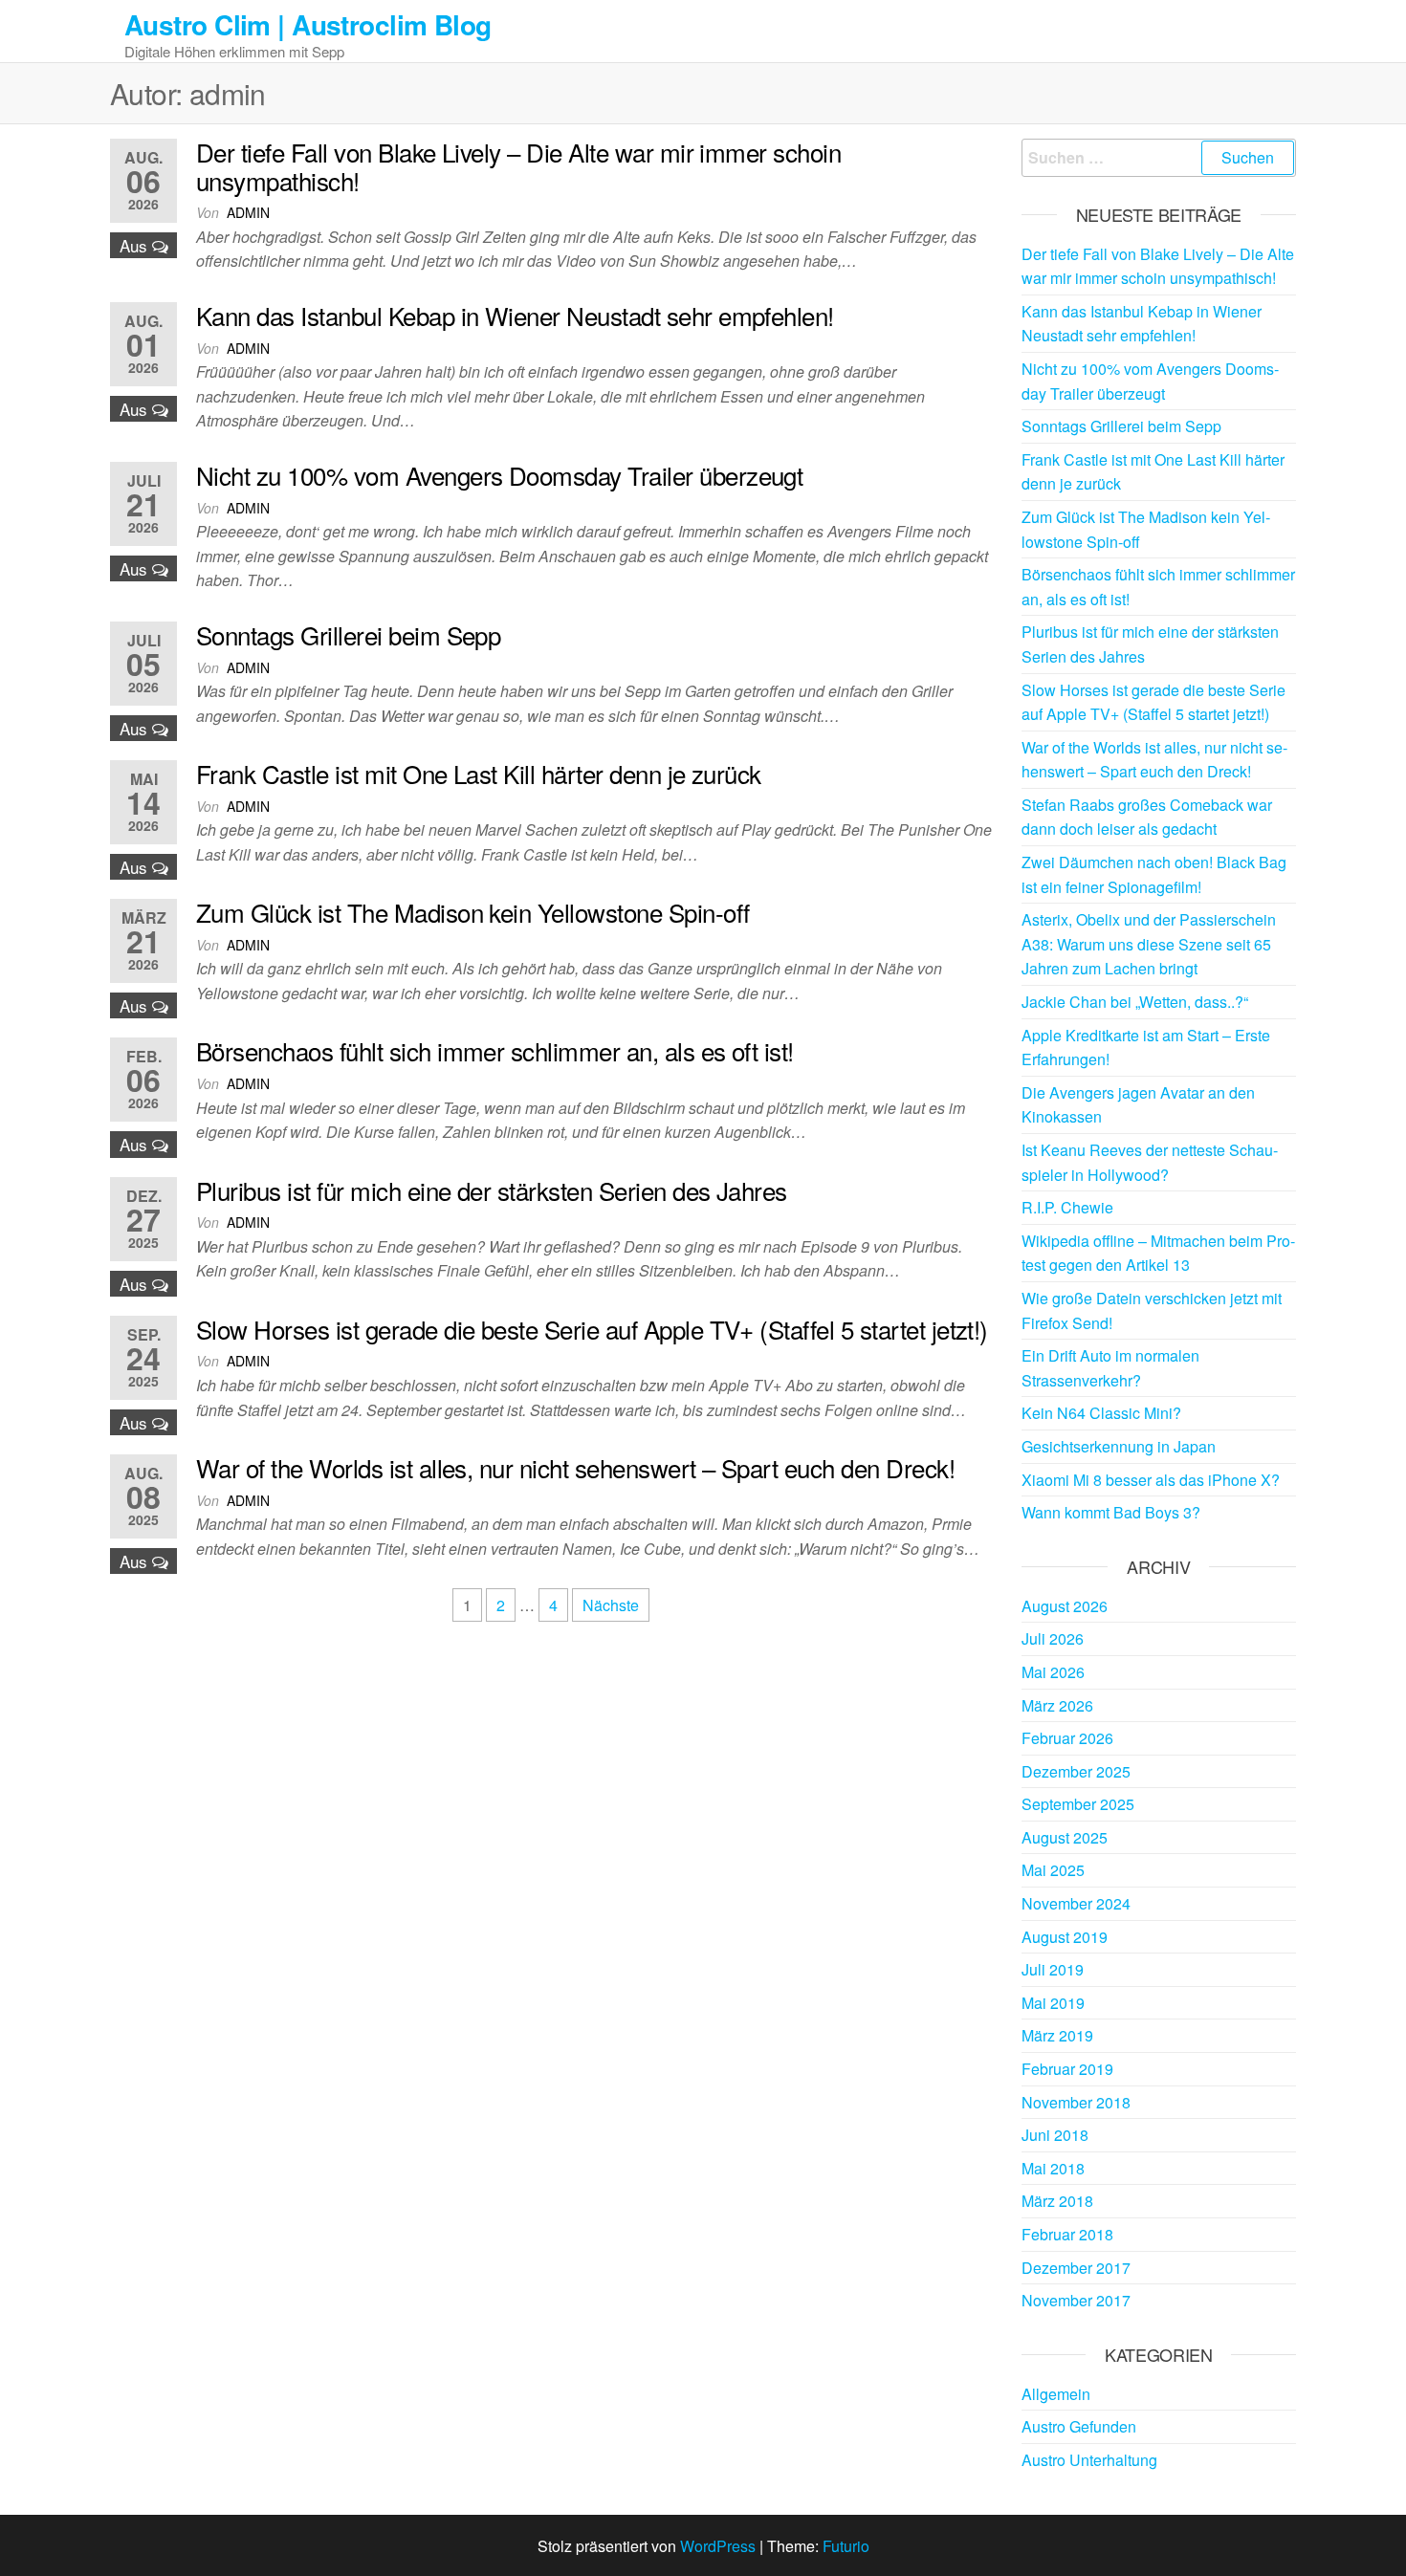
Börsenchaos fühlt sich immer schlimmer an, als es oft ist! (495, 1050)
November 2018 (1076, 2102)
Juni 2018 (1055, 2135)
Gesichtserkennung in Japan (1119, 1446)
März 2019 (1057, 2035)
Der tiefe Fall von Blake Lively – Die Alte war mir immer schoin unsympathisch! (518, 166)
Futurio (846, 2546)
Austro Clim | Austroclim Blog (308, 24)
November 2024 (1076, 1903)
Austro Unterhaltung (1089, 2460)
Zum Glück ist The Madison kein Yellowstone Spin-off (472, 912)
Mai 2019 (1053, 2003)
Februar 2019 (1067, 2069)
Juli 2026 (1053, 1638)
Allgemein (1056, 2394)
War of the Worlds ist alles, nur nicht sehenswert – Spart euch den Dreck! (575, 1467)
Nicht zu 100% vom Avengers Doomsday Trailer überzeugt (499, 475)
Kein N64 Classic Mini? (1101, 1413)
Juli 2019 (1053, 1969)
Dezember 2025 (1076, 1771)
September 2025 (1078, 1804)
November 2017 (1076, 2300)
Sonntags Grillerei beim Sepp (348, 634)
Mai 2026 (1053, 1672)
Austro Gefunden (1079, 2426)
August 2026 (1065, 1606)
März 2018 (1057, 2201)
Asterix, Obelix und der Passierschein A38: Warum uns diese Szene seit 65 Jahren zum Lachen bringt (1149, 944)
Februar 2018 (1067, 2234)
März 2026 (1057, 1705)
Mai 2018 (1053, 2168)
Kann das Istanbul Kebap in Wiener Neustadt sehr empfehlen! (515, 315)
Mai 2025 (1053, 1870)
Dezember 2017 (1076, 2268)
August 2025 (1065, 1837)
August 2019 (1065, 1937)
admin (248, 212)
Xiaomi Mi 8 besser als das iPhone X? (1151, 1480)
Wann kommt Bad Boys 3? (1111, 1512)
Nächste (611, 1605)
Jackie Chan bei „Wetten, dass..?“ (1135, 1002)
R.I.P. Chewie (1067, 1207)
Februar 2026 (1067, 1738)
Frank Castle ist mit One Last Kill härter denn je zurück (479, 773)
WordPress (718, 2546)
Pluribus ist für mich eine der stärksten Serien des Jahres (492, 1190)
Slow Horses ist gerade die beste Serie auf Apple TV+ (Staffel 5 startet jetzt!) (592, 1329)
